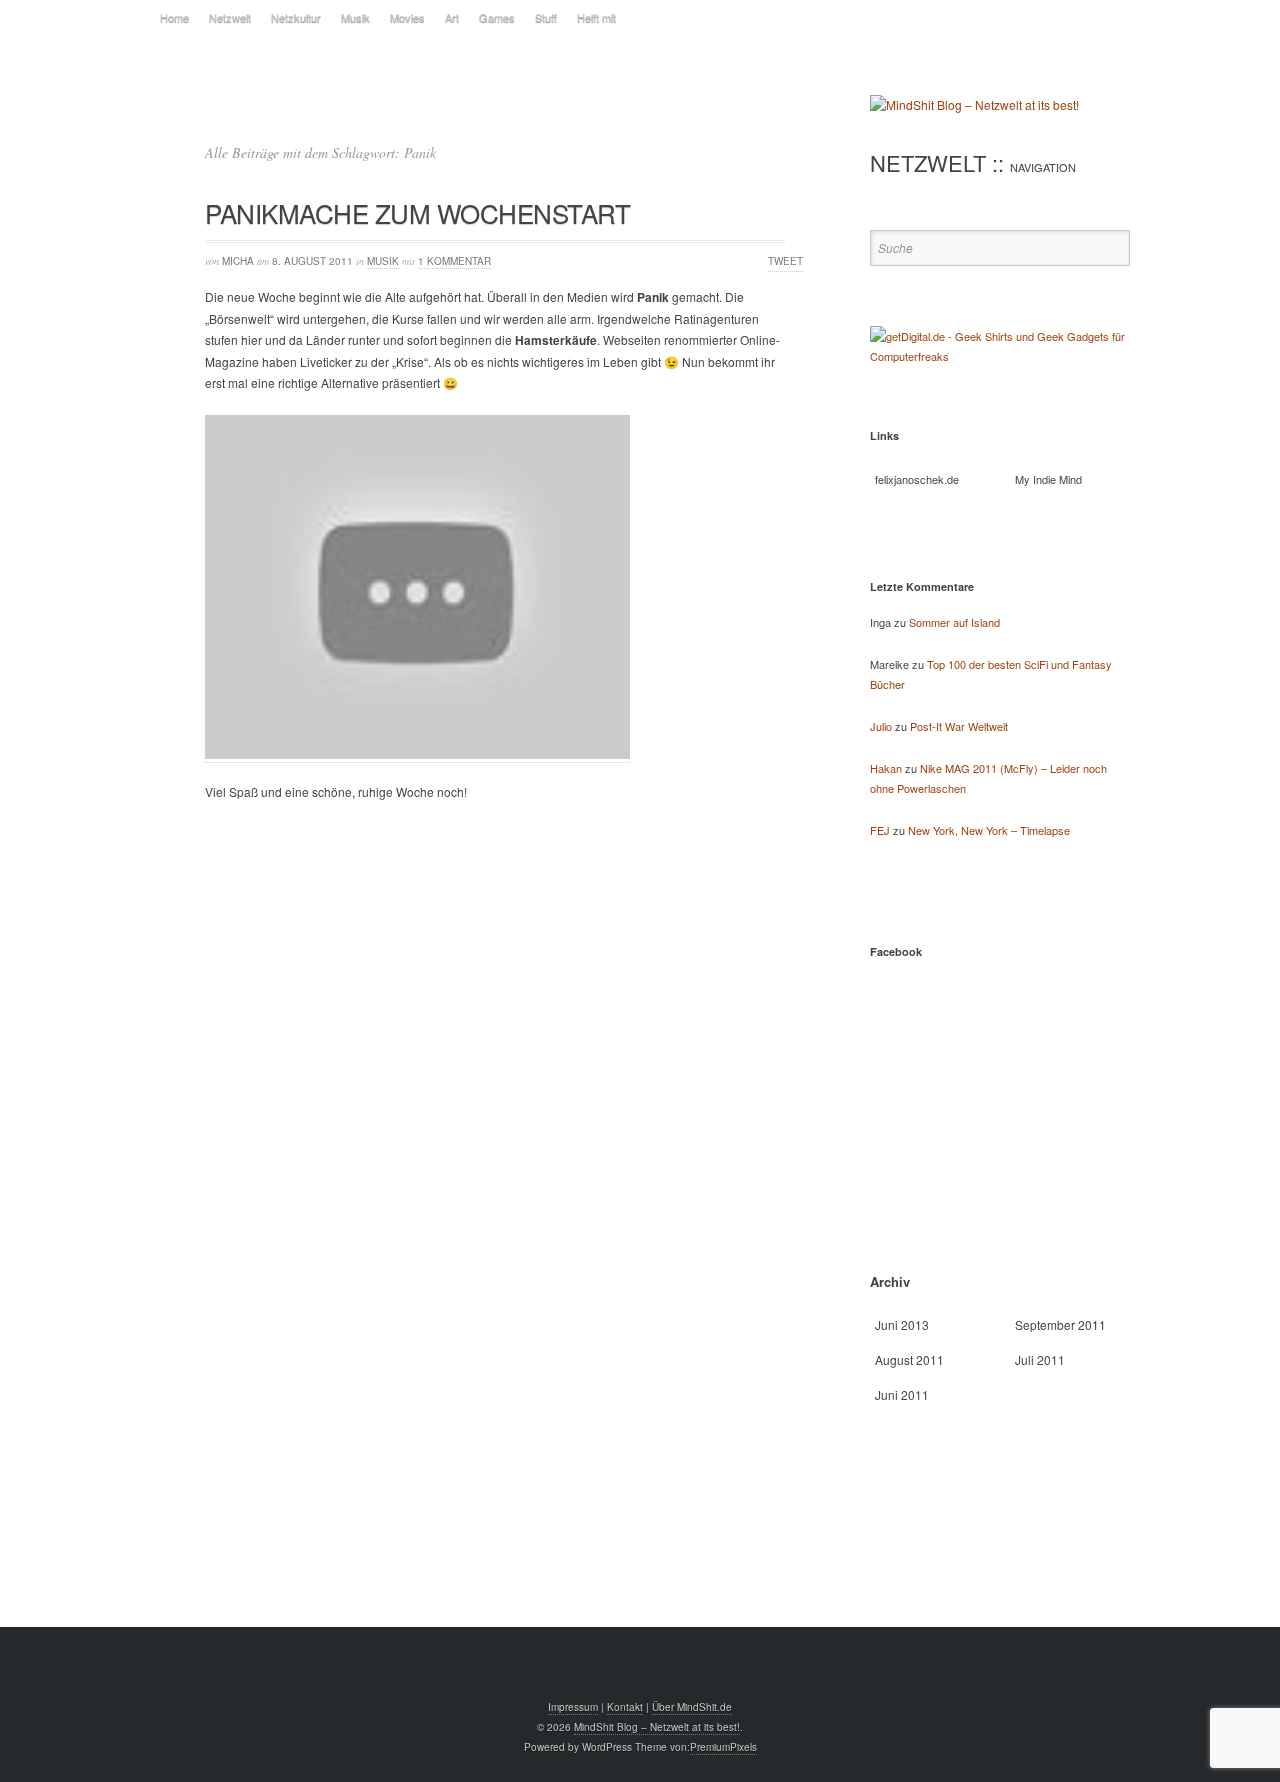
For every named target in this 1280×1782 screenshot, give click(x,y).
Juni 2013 (902, 1324)
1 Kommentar (454, 261)
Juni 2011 (902, 1394)
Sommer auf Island (954, 622)
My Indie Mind (1048, 479)
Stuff (546, 17)
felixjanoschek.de (917, 479)
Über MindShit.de (692, 1707)
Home (174, 17)
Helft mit (596, 17)
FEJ (880, 830)
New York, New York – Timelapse (989, 830)
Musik (355, 17)
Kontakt (625, 1707)
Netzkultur (296, 17)
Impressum (573, 1707)
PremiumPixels (723, 1747)
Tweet (785, 261)
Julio (881, 726)
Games (497, 17)
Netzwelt (230, 17)
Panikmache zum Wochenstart (417, 212)
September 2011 (1060, 1324)
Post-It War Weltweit (959, 726)
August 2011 (909, 1359)
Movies (407, 17)
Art (452, 17)
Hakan (886, 768)
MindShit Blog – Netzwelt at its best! (657, 1727)
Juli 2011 (1040, 1359)
